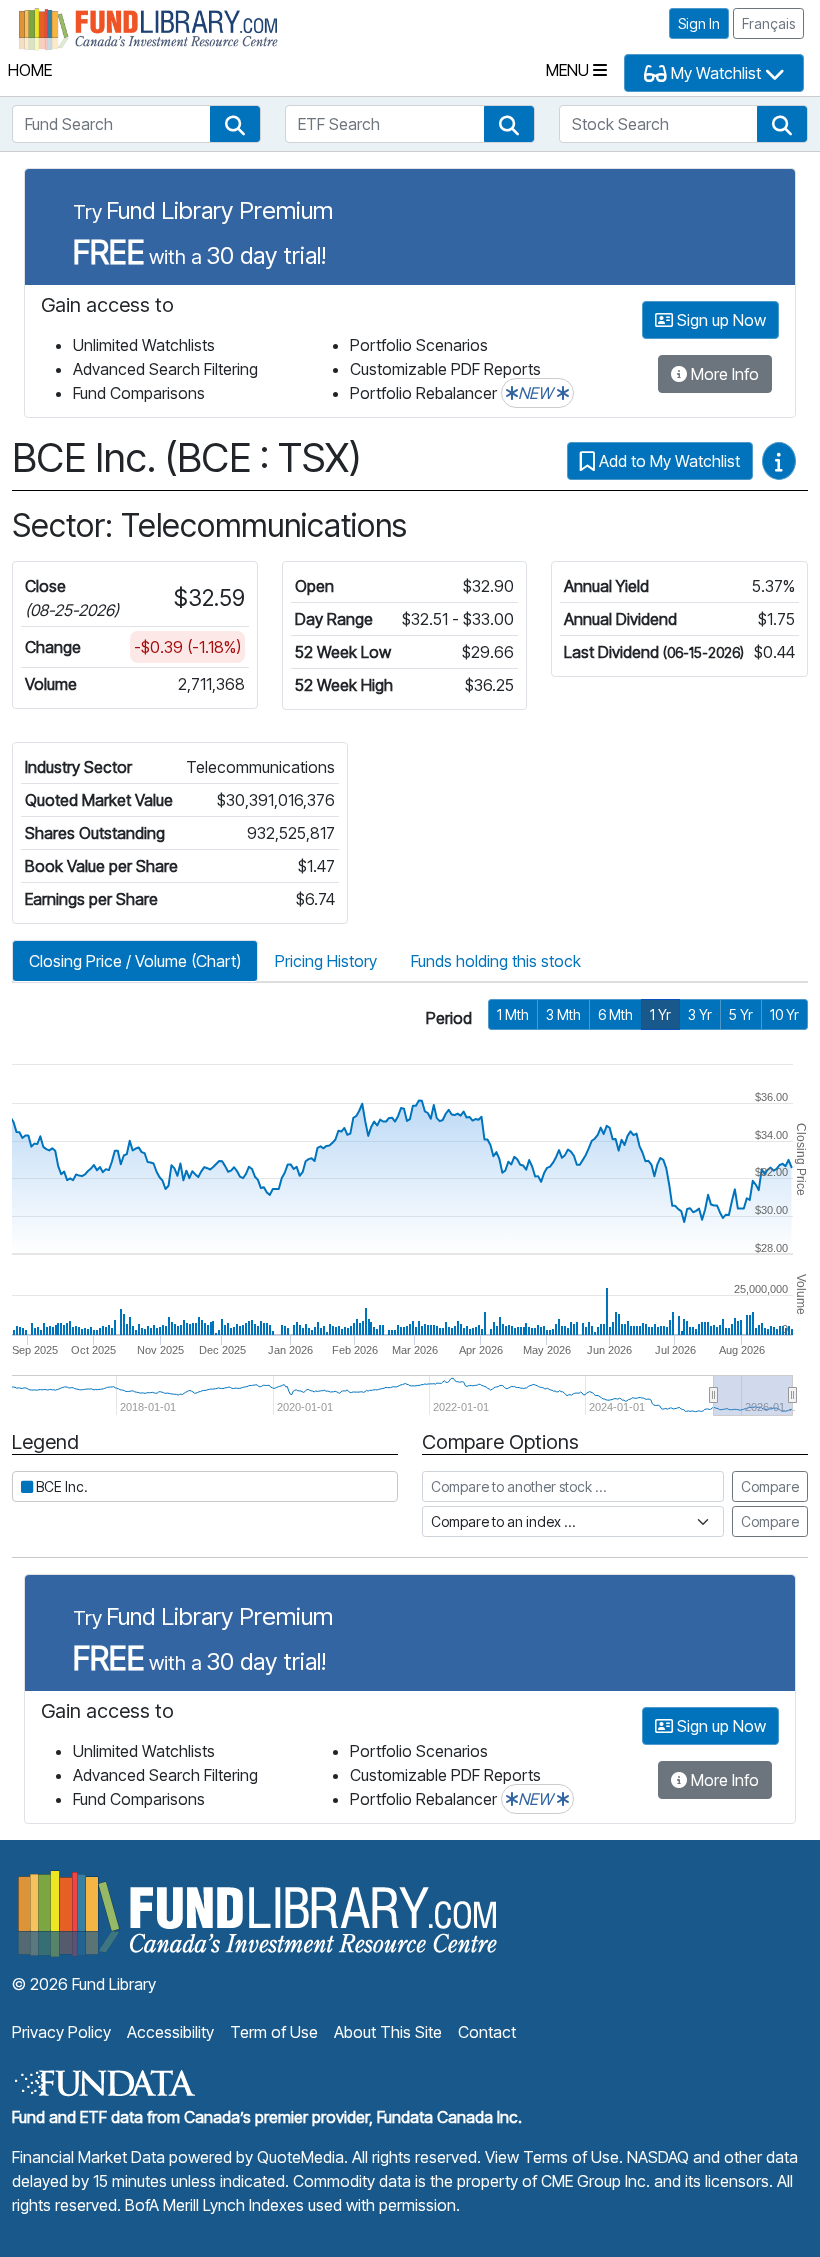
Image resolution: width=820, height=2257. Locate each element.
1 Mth (513, 1014)
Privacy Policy (61, 2032)
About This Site (388, 2032)
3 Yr (700, 1014)
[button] (235, 124)
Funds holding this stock (496, 961)
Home (30, 70)
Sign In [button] (699, 23)
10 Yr (784, 1014)
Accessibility (170, 2032)
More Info (723, 374)
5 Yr (741, 1014)
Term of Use (274, 2032)
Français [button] (768, 23)
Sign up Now (719, 320)
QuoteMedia (300, 2157)
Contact (487, 2032)
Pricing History (326, 961)
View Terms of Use (552, 2157)
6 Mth (615, 1014)
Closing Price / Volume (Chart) (135, 961)
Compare (770, 1486)
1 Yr (660, 1014)
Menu (569, 70)
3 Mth (563, 1014)
